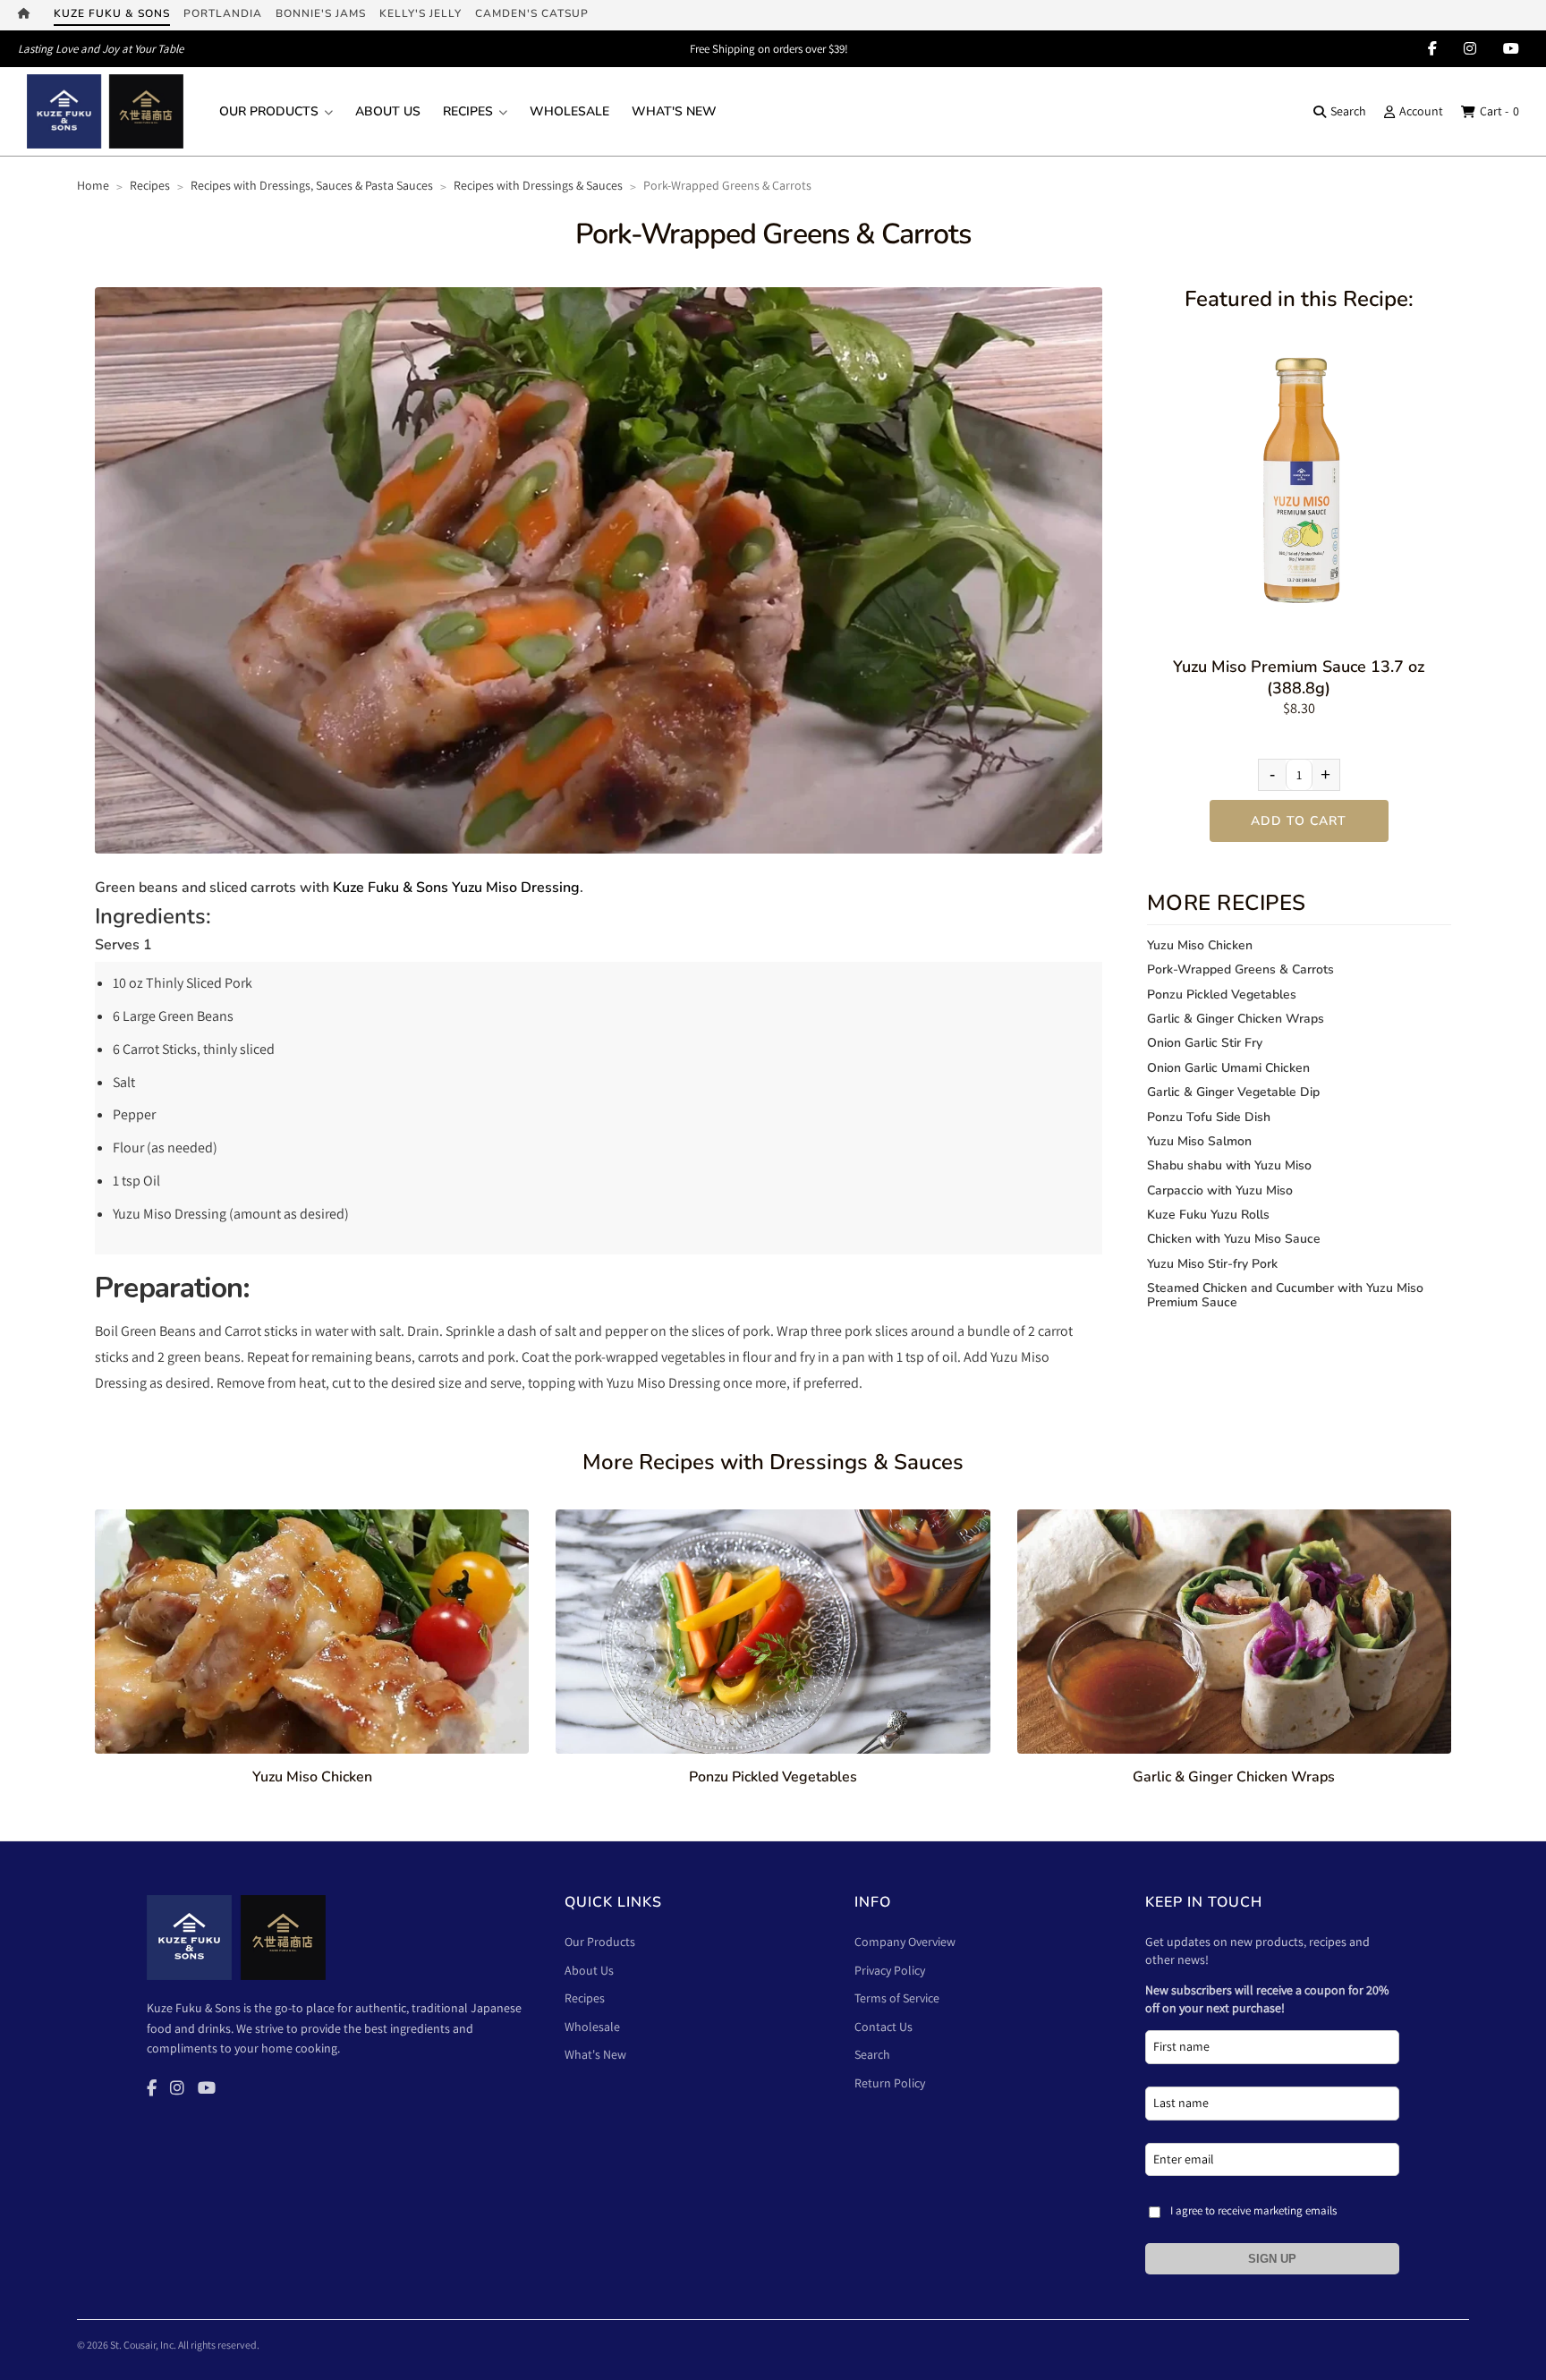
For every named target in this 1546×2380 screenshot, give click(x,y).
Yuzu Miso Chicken (1200, 945)
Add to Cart (1299, 821)
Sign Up (1272, 2259)
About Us (388, 111)
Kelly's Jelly (420, 13)
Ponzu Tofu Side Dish (1209, 1117)
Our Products (269, 111)
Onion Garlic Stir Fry (1205, 1043)
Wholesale (569, 111)
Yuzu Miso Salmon (1199, 1141)
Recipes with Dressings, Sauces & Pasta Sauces (312, 185)
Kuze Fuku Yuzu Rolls (1208, 1215)
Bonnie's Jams (321, 13)
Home (93, 185)
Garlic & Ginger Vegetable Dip (1233, 1092)
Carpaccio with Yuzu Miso (1220, 1190)
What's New (674, 111)
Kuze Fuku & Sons (112, 13)
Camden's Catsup (532, 13)
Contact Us (883, 2027)
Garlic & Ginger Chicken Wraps (1236, 1019)
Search (1348, 111)
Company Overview (905, 1942)
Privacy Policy (890, 1970)
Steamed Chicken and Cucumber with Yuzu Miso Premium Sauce (1285, 1295)
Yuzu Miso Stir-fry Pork (1212, 1264)
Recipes (468, 111)
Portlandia (223, 13)
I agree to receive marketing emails (1253, 2210)
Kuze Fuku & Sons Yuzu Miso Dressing (456, 888)
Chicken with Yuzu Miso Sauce (1234, 1239)
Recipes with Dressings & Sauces (538, 185)
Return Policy (890, 2083)
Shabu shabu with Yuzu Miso (1229, 1165)
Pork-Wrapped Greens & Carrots (1240, 969)
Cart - (1499, 111)
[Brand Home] (29, 15)
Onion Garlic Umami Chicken (1228, 1068)
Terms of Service (897, 1998)
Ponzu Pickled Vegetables (1222, 994)
